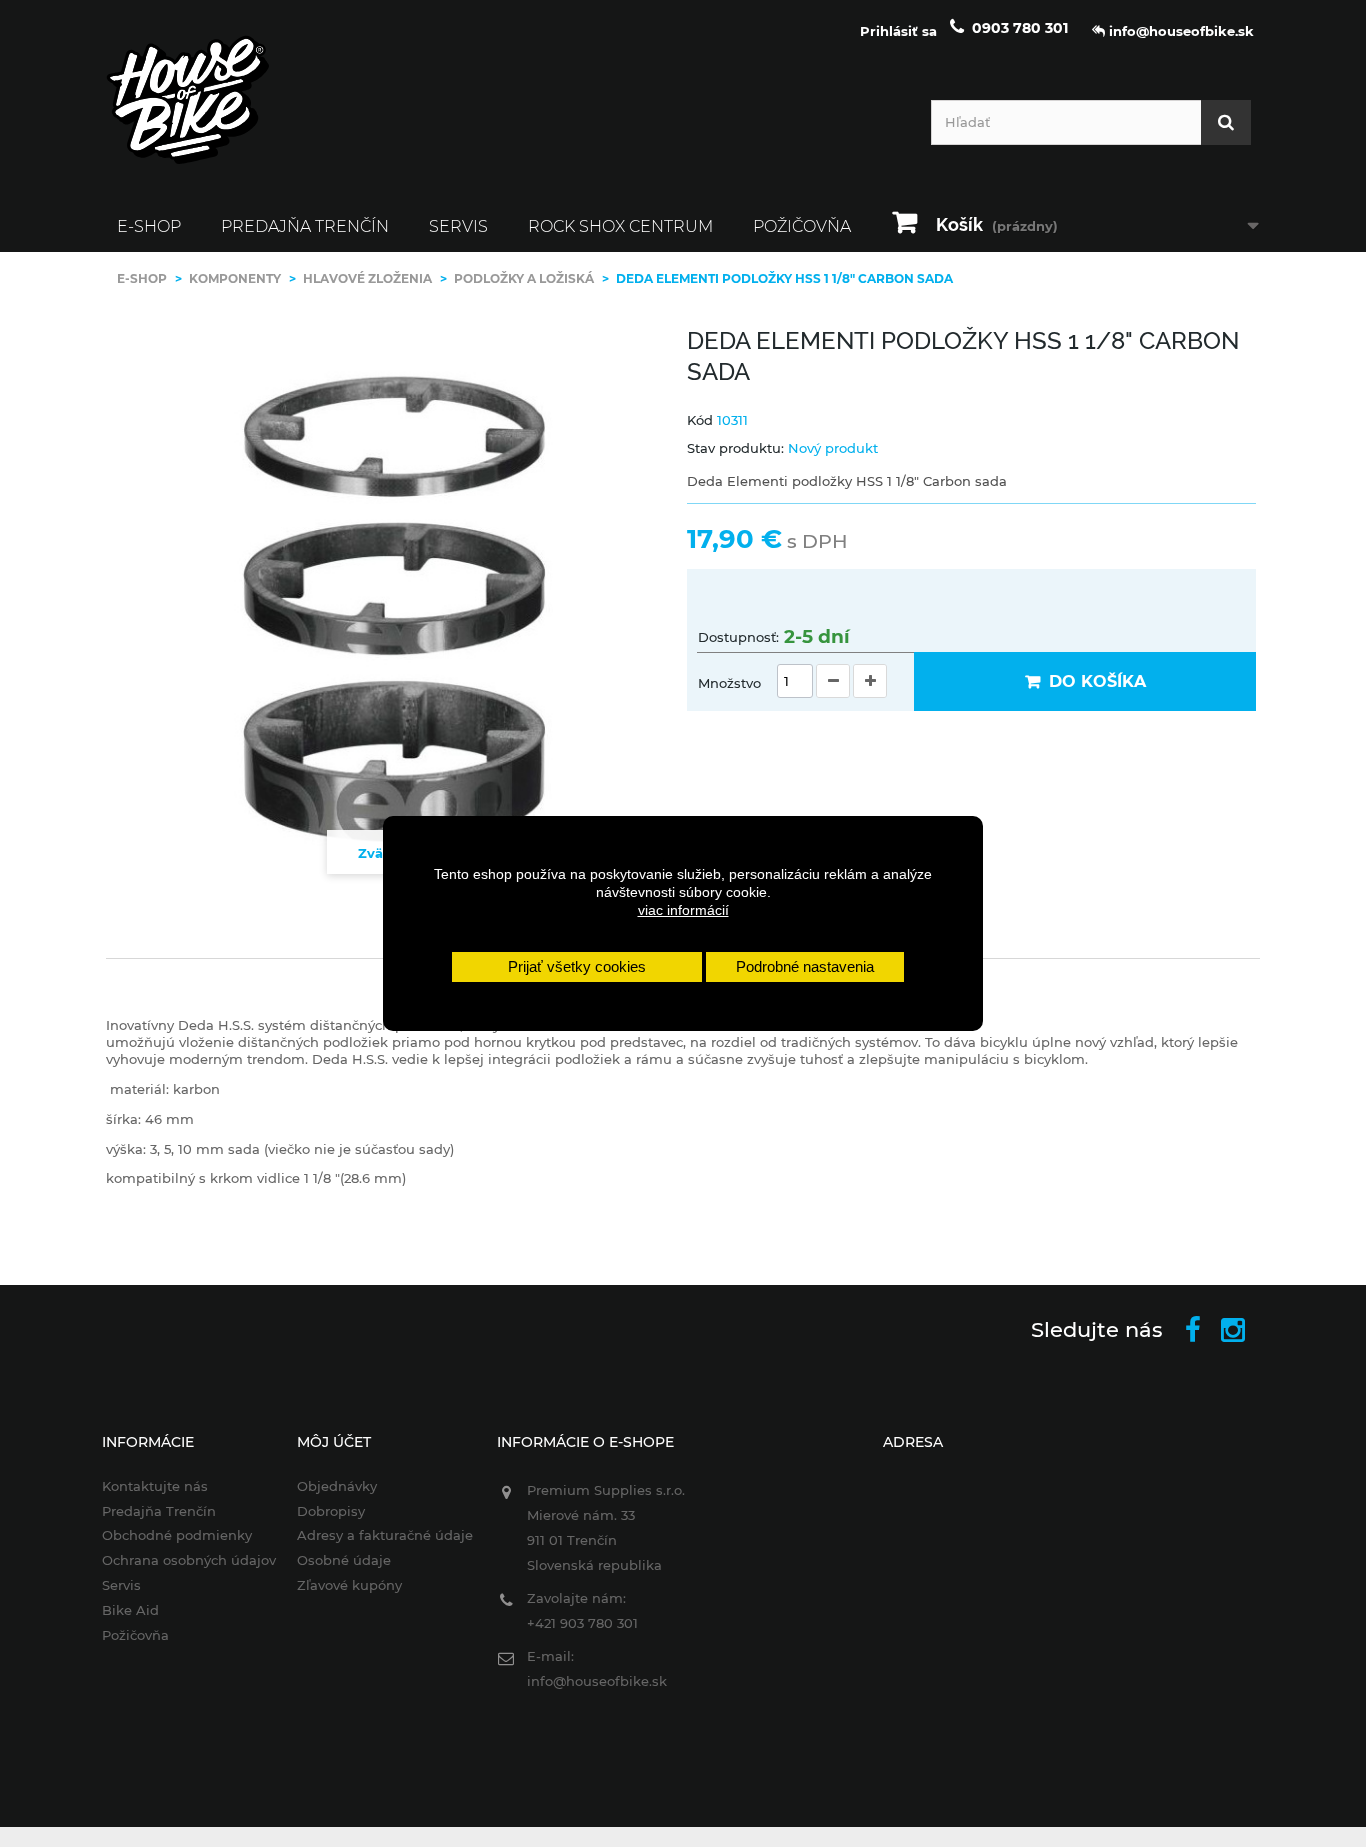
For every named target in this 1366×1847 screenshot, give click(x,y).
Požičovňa (802, 226)
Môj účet (334, 1442)
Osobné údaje (344, 1560)
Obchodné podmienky (177, 1535)
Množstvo (729, 683)
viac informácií (683, 910)
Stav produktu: (735, 448)
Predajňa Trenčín (305, 226)
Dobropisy (331, 1511)
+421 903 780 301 (582, 1623)
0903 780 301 (1020, 28)
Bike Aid (130, 1610)
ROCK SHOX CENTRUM (620, 226)
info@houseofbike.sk (597, 1681)
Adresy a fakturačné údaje (385, 1535)
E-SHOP (149, 226)
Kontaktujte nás (155, 1486)
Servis (458, 226)
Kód (700, 420)
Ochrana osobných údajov (189, 1560)
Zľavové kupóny (349, 1585)
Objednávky (337, 1486)
